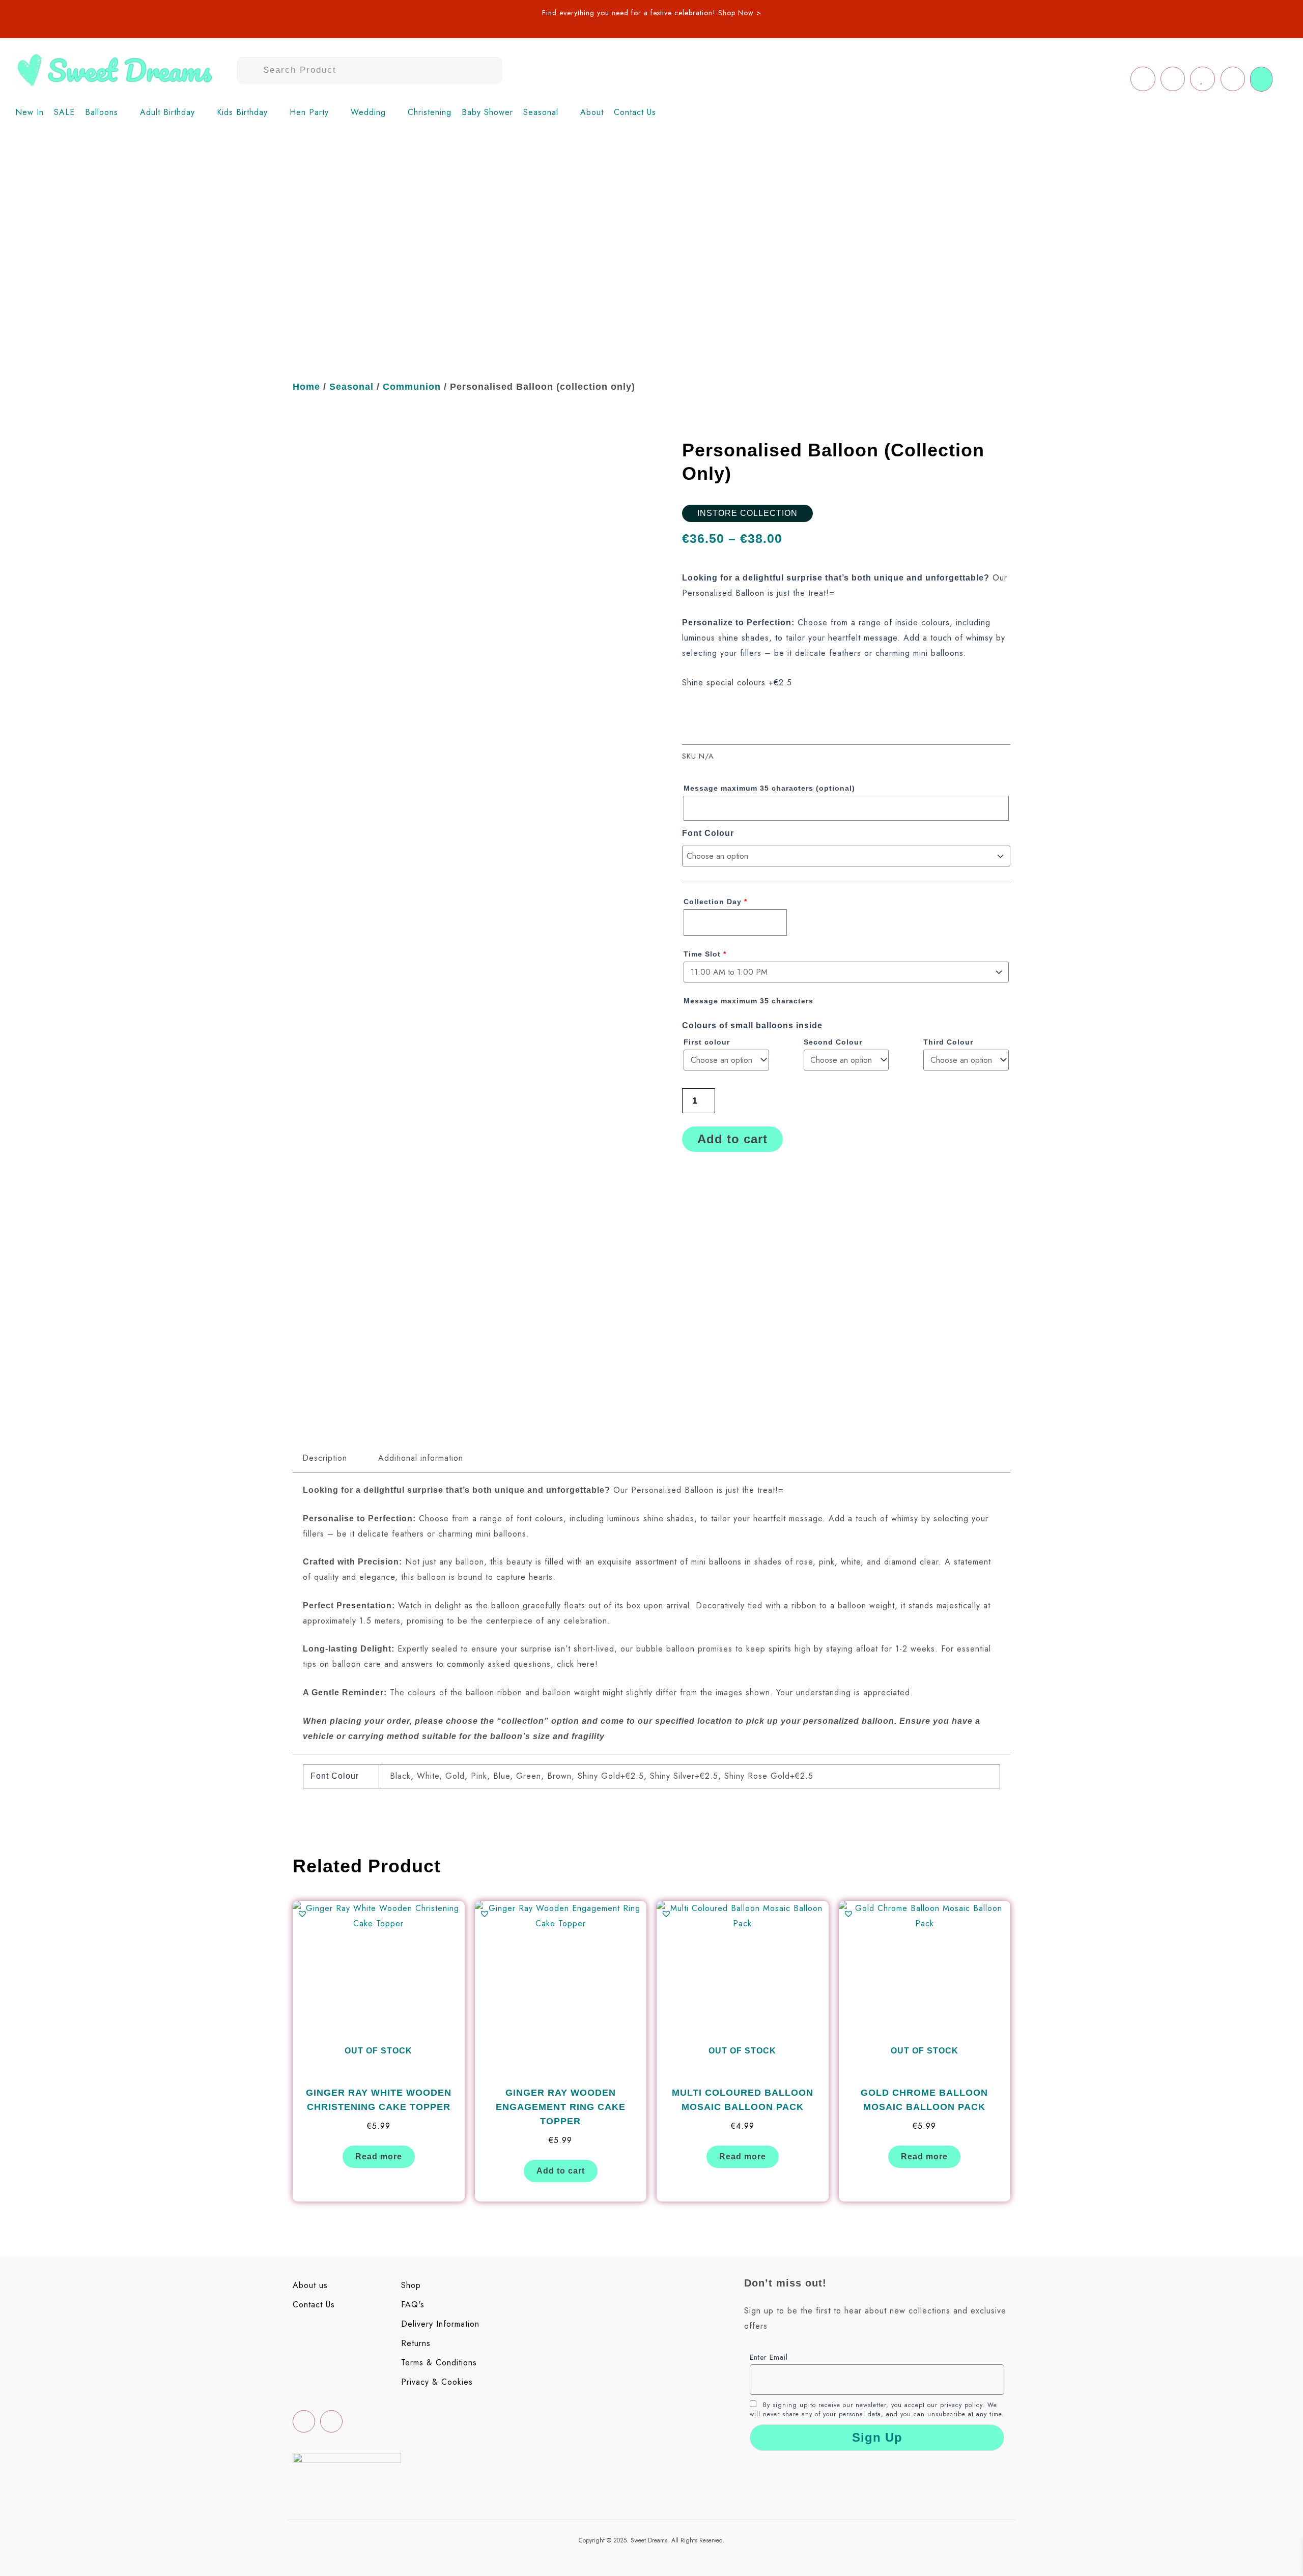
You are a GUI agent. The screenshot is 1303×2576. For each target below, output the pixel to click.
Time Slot (705, 954)
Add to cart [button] (561, 2171)
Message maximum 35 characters (769, 788)
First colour (708, 1042)
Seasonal (351, 387)
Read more (379, 2157)
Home (306, 387)
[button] (107, 112)
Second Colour (834, 1042)
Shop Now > (740, 13)
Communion (412, 387)
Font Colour (708, 833)
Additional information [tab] (421, 1458)
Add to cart (732, 1139)
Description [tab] (325, 1458)
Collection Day (715, 902)
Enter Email (769, 2357)
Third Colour (950, 1042)
